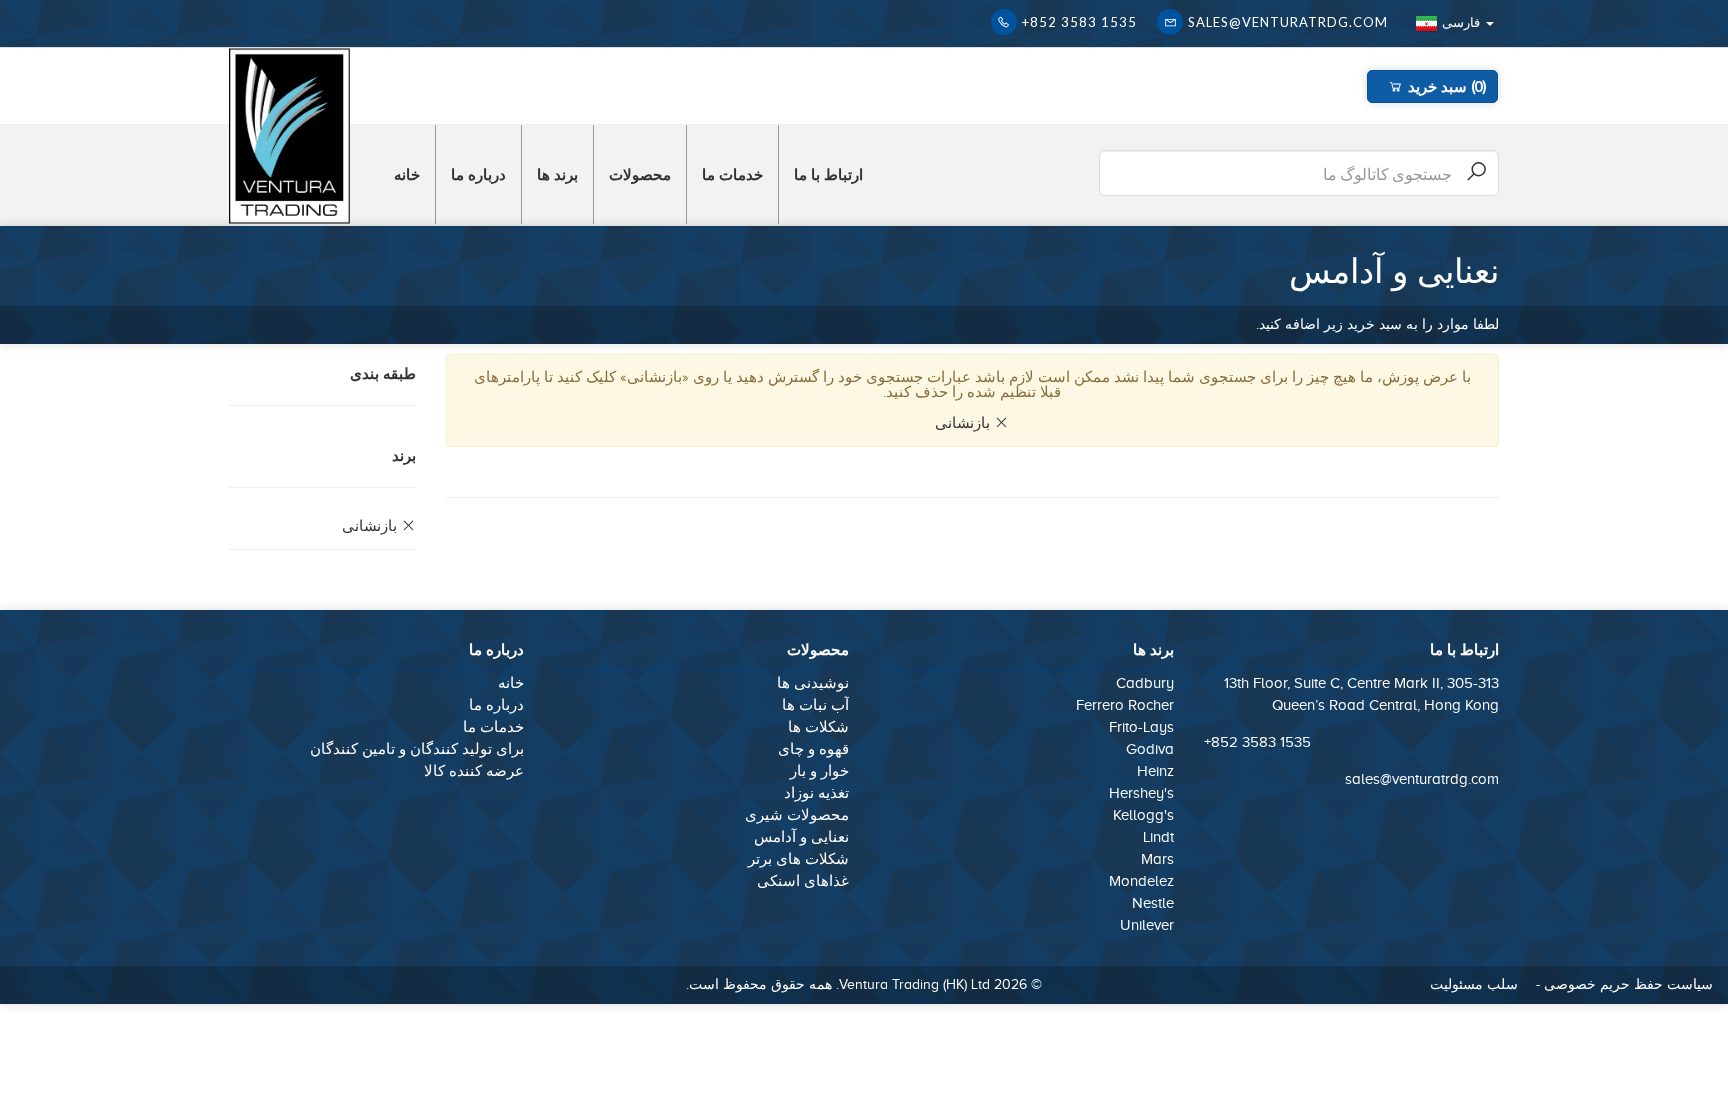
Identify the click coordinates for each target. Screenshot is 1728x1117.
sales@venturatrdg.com (1288, 22)
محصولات (640, 174)
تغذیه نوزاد (816, 793)
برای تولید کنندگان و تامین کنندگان (417, 749)
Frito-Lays (1141, 727)
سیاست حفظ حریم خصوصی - (1622, 984)
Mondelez (1141, 881)
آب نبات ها (815, 705)
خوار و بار (819, 771)
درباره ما (478, 174)
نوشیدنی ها (813, 683)
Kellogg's (1143, 815)
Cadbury (1145, 683)
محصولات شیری (797, 815)
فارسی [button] (1461, 22)
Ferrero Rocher (1125, 705)
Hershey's (1141, 793)
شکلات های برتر (798, 859)
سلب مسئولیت (1474, 984)
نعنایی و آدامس (801, 837)
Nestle (1153, 903)
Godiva (1150, 749)
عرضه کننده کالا (474, 771)
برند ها (557, 174)
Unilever (1147, 925)
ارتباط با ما (828, 174)
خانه (407, 174)
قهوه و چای (813, 749)
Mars (1157, 859)
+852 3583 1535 (1079, 22)
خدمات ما (732, 174)
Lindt (1158, 837)
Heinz (1155, 771)
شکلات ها (818, 727)
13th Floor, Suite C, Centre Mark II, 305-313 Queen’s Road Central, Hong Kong (1361, 694)
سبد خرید (1444, 86)
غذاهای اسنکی (801, 881)
